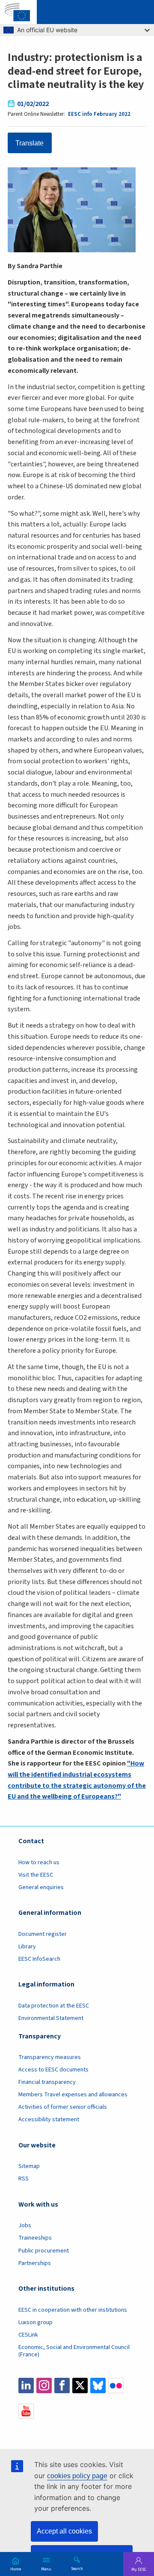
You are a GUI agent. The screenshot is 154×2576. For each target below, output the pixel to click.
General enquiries (41, 1887)
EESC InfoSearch (39, 1959)
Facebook (62, 2386)
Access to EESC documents (53, 2070)
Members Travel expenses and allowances (73, 2095)
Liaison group (36, 2322)
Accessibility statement (49, 2119)
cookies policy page (77, 2476)
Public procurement (44, 2251)
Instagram (44, 2386)
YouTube (26, 2411)
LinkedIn (26, 2386)
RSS (24, 2179)
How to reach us (39, 1862)
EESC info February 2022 (99, 114)
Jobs (25, 2225)
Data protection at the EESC (54, 2006)
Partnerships (35, 2263)
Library (27, 1947)
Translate (30, 143)
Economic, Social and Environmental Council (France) (74, 2351)
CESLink (28, 2335)
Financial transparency (47, 2082)
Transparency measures (50, 2057)
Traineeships (35, 2238)
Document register (43, 1934)
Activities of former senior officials (63, 2107)
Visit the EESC (36, 1875)
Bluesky (98, 2386)
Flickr (116, 2386)
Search (77, 2568)
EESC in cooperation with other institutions (73, 2310)
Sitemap (29, 2166)
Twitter (80, 2386)
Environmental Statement (51, 2018)
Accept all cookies (64, 2531)
